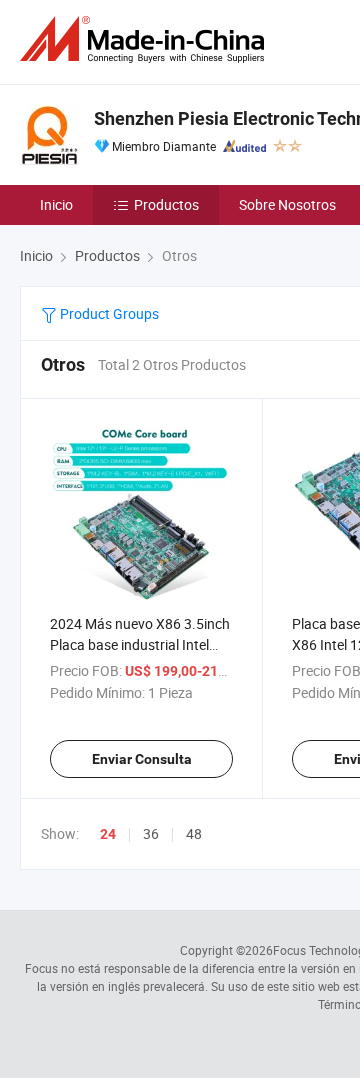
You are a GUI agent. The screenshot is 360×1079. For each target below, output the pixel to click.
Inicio (56, 204)
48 (194, 833)
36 (151, 833)
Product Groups (108, 313)
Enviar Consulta (142, 759)
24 (108, 834)
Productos (166, 204)
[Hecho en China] (146, 39)
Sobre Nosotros (287, 204)
